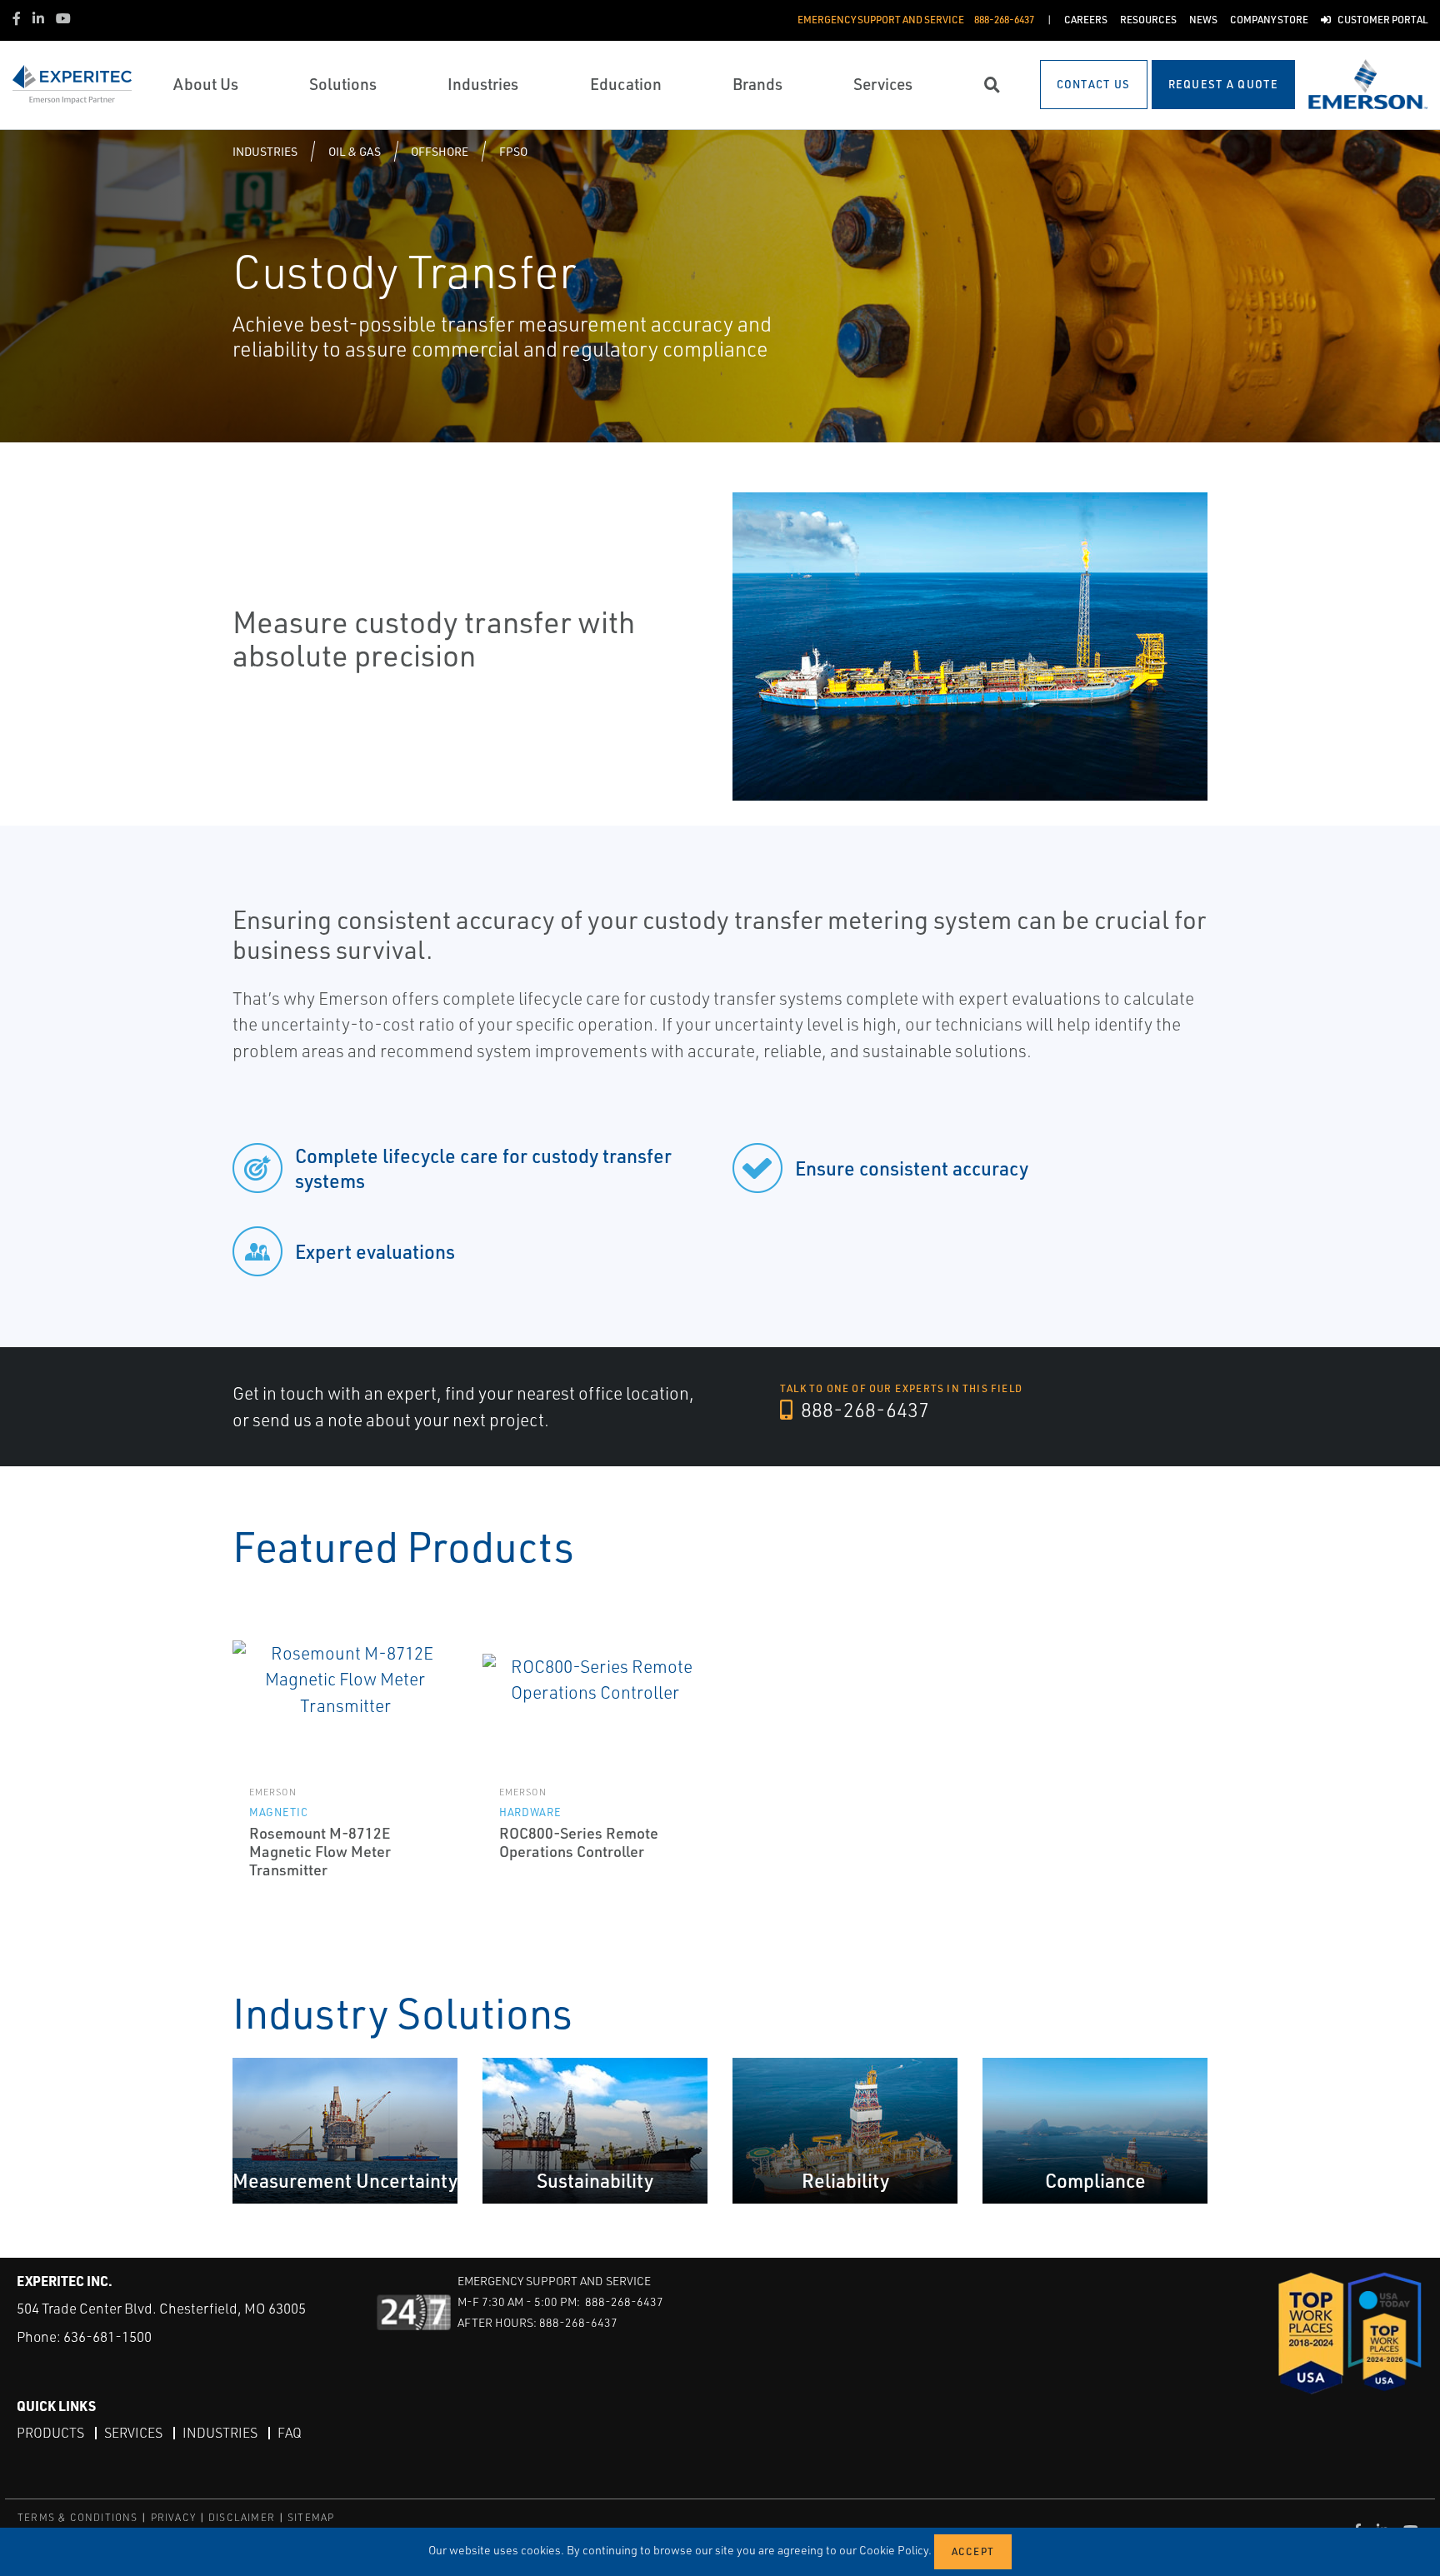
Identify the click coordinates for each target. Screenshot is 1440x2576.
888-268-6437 (863, 1410)
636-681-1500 (107, 2336)
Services (133, 2433)
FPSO (513, 151)
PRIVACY (173, 2517)
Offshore (440, 151)
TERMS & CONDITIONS (78, 2517)
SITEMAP (311, 2517)
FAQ (290, 2433)
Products (50, 2433)
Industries (265, 151)
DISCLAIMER (242, 2517)
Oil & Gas (355, 151)
